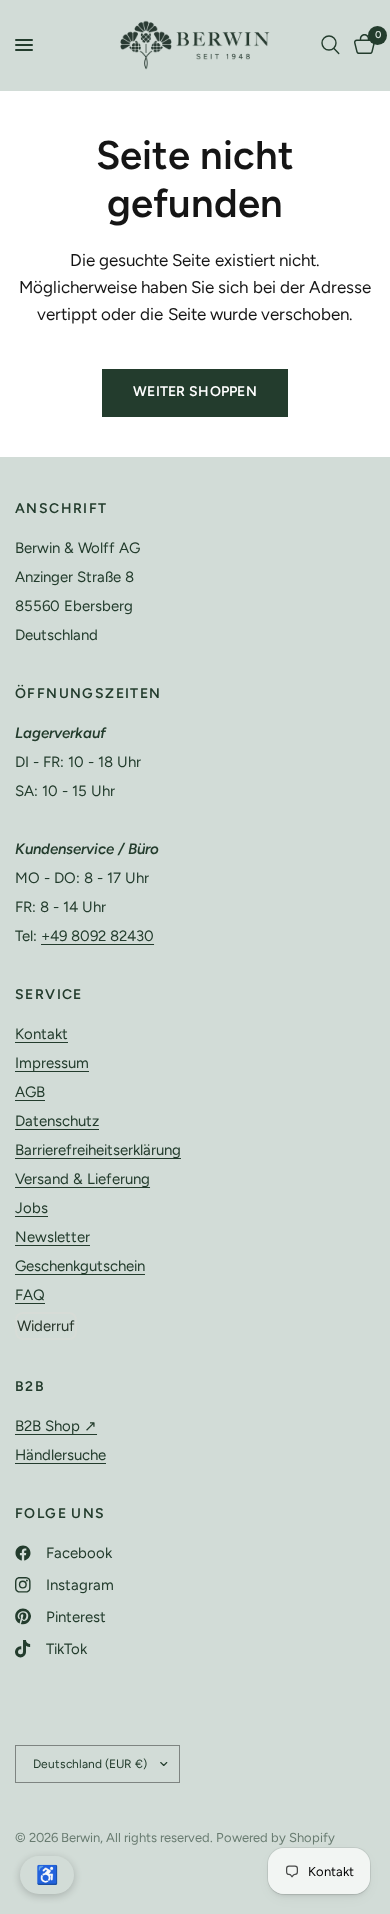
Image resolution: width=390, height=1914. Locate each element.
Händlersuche (60, 1455)
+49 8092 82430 (97, 936)
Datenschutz (57, 1121)
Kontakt (41, 1034)
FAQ (30, 1295)
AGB (30, 1092)
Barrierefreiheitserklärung (98, 1150)
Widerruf (46, 1326)
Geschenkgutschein (80, 1266)
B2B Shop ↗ (56, 1426)
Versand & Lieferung (82, 1179)
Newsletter (52, 1237)
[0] (361, 45)
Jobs (31, 1208)
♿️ (47, 1875)
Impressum (52, 1063)
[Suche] (330, 45)
